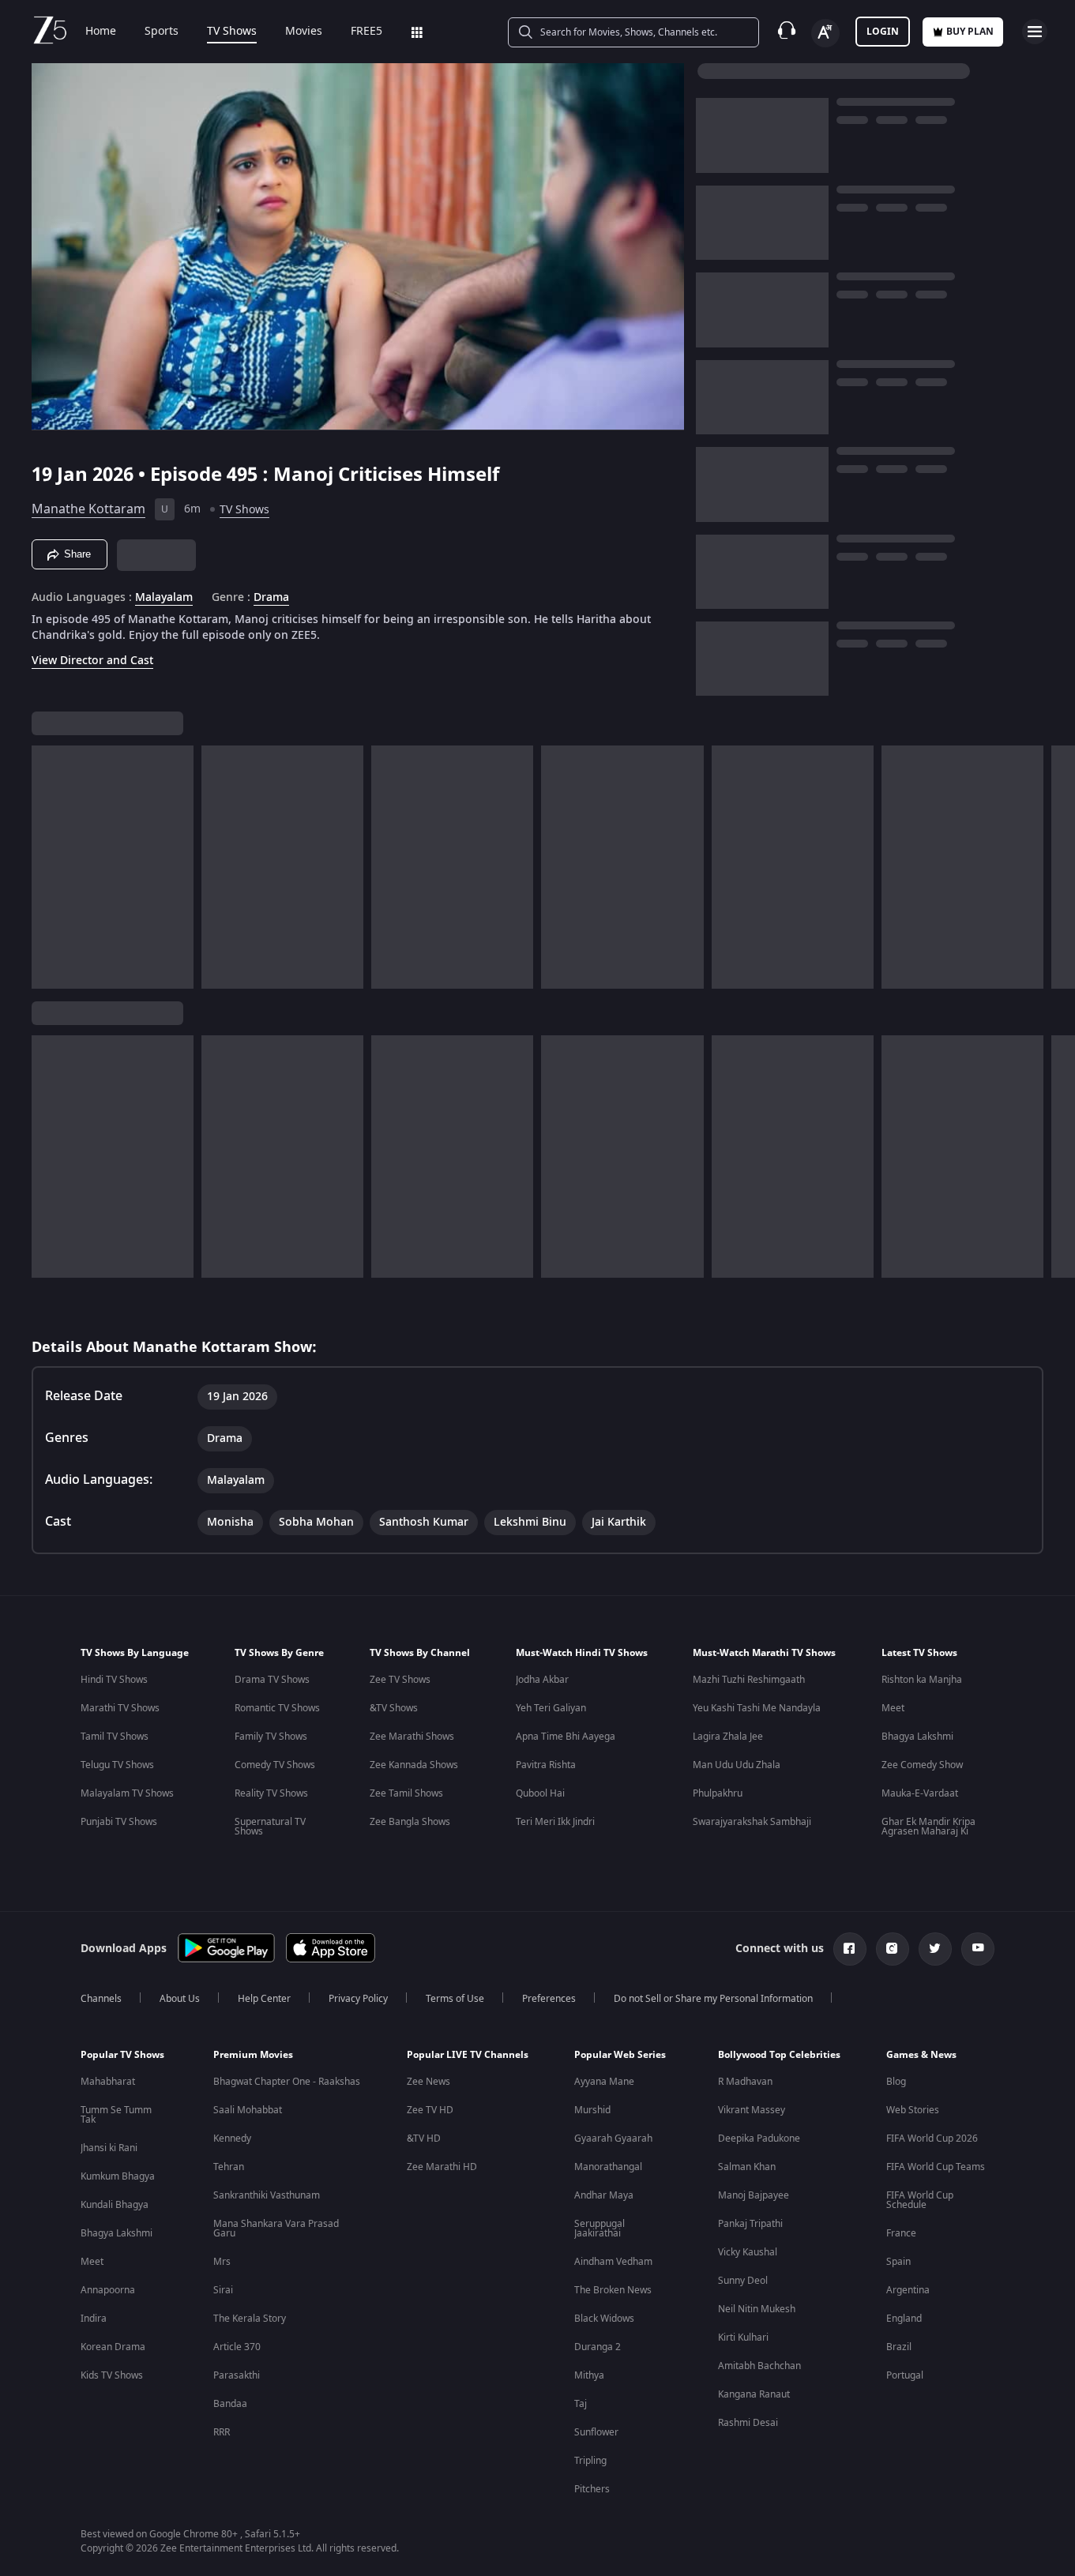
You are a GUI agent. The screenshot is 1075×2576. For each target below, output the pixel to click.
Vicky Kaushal (748, 2252)
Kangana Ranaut (754, 2394)
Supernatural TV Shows (270, 1827)
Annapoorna (108, 2290)
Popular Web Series (620, 2055)
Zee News (428, 2082)
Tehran (229, 2167)
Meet (893, 1708)
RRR (222, 2432)
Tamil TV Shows (115, 1737)
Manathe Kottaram (88, 509)
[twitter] (935, 1949)
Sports (162, 32)
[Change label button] (825, 33)
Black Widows (604, 2319)
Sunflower (596, 2432)
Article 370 (237, 2347)
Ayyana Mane (604, 2082)
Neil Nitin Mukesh (757, 2309)
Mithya (589, 2375)
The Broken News (613, 2290)
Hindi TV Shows (114, 1680)
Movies (304, 32)
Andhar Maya (604, 2195)
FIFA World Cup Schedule (920, 2200)
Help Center (264, 1999)
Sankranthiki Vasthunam (267, 2195)
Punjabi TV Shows (119, 1822)
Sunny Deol (743, 2281)
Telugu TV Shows (117, 1765)
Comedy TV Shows (275, 1765)
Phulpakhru (718, 1793)
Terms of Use (455, 1999)
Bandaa (230, 2404)
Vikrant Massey (752, 2110)
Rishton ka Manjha (922, 1680)
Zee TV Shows (400, 1680)
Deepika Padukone (759, 2139)
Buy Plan (970, 32)
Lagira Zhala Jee (728, 1737)
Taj (581, 2404)
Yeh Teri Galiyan (551, 1708)
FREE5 (366, 32)
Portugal (905, 2375)
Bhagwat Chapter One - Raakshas (287, 2082)
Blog (896, 2082)
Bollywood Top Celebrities (779, 2055)
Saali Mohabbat (248, 2110)
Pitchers (592, 2489)
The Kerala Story (250, 2319)
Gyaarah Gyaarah (613, 2139)
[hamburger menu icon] (1035, 32)
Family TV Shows (271, 1737)
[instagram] (893, 1949)
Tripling (590, 2461)
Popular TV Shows (122, 2055)
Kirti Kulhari (743, 2338)
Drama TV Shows (272, 1680)
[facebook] (850, 1949)
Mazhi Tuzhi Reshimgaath (749, 1680)
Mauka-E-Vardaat (920, 1793)
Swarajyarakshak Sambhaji (752, 1822)
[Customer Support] (787, 32)
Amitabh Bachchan (759, 2366)
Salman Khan (747, 2167)
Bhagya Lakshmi (917, 1737)
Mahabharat (108, 2082)
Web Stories (913, 2110)
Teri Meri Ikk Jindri (555, 1822)
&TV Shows (394, 1708)
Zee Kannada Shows (414, 1765)
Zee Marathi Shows (412, 1737)
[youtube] (978, 1949)
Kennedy (232, 2139)
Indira (94, 2319)
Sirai (223, 2290)
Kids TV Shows (112, 2375)
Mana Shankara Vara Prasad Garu (276, 2229)
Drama (271, 598)
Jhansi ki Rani (109, 2148)
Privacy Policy (358, 1999)
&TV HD (424, 2139)
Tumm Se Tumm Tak (116, 2115)
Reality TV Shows (271, 1793)
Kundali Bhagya (115, 2205)
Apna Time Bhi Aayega (566, 1737)
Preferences (549, 1999)
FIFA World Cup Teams (936, 2167)
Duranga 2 (598, 2347)
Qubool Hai (540, 1793)
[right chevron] (1058, 867)
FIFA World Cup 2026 (932, 2139)
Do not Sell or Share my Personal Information (713, 1999)
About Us (180, 1999)
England (904, 2319)
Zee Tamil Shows (406, 1793)
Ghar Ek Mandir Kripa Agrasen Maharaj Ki (928, 1827)
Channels (101, 1999)
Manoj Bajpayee (754, 2195)
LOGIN (883, 32)
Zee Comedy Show (922, 1765)
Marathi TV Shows (120, 1708)
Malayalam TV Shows (127, 1793)
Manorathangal (608, 2167)
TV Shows (232, 32)
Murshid (592, 2110)
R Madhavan (745, 2082)
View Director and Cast (92, 661)
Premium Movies (253, 2055)
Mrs (222, 2262)
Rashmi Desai (748, 2423)
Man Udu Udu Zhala (737, 1765)
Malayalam (164, 598)
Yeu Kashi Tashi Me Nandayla (757, 1708)
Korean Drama (113, 2347)
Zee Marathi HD (442, 2167)
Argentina (908, 2290)
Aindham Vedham (613, 2262)
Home (101, 32)
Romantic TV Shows (277, 1708)
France (901, 2233)
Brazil (899, 2347)
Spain (898, 2262)
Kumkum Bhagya (118, 2176)
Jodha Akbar (542, 1680)
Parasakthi (237, 2375)
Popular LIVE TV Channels (468, 2055)
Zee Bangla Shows (410, 1822)
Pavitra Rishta (546, 1765)
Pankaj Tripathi (750, 2224)
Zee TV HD (430, 2110)
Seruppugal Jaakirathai (600, 2229)
